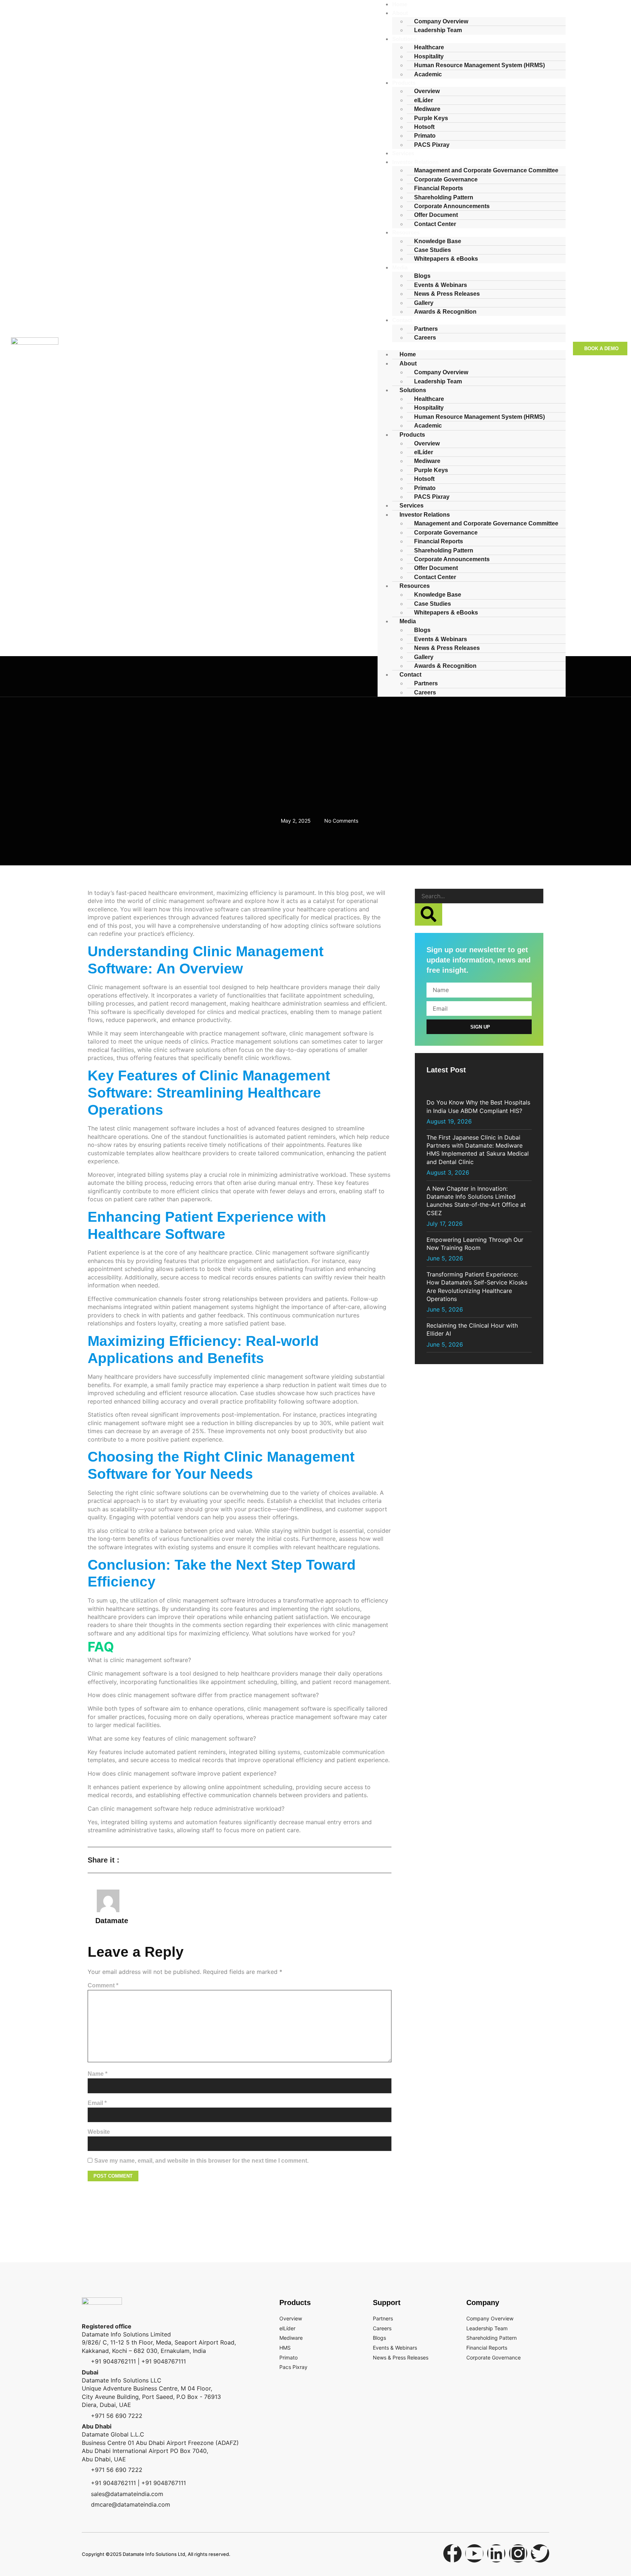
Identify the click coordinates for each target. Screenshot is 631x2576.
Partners (426, 683)
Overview (427, 91)
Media (400, 267)
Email (97, 2103)
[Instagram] (518, 2553)
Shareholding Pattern (444, 197)
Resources (406, 232)
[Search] (429, 914)
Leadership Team (438, 30)
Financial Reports (439, 188)
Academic (428, 74)
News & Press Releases (447, 294)
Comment (103, 1985)
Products (404, 83)
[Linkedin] (496, 2553)
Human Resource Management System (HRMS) (479, 65)
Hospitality (429, 408)
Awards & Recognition (445, 312)
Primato (425, 136)
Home (408, 354)
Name (97, 2074)
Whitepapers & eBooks (446, 259)
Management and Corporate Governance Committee (486, 170)
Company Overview (441, 372)
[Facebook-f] (452, 2553)
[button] (472, 346)
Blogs (422, 276)
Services (412, 506)
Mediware (427, 109)
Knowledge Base (438, 595)
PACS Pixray (432, 145)
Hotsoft (424, 479)
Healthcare (429, 47)
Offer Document (436, 215)
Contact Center (435, 224)
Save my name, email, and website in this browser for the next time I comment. (201, 2161)
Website (99, 2132)
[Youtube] (474, 2553)
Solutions (404, 39)
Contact (402, 320)
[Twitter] (540, 2553)
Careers (425, 338)
